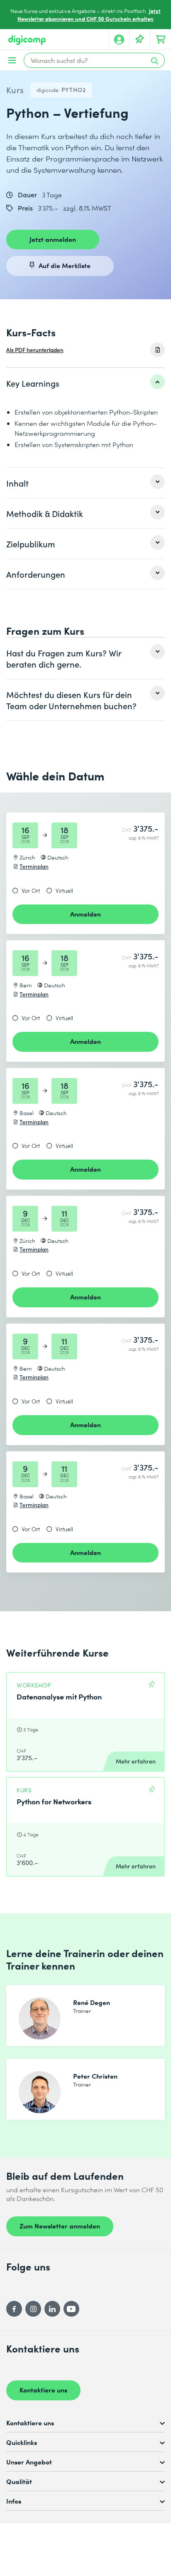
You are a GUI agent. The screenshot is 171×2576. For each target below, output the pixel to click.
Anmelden (85, 914)
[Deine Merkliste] (140, 40)
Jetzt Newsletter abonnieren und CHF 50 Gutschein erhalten (89, 15)
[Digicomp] (27, 40)
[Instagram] (33, 2309)
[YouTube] (71, 2309)
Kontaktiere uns (43, 2390)
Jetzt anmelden (53, 239)
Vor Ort (31, 891)
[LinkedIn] (52, 2309)
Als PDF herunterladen (35, 350)
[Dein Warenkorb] (161, 40)
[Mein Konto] (119, 40)
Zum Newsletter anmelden (60, 2226)
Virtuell (64, 891)
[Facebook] (14, 2309)
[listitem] (85, 383)
